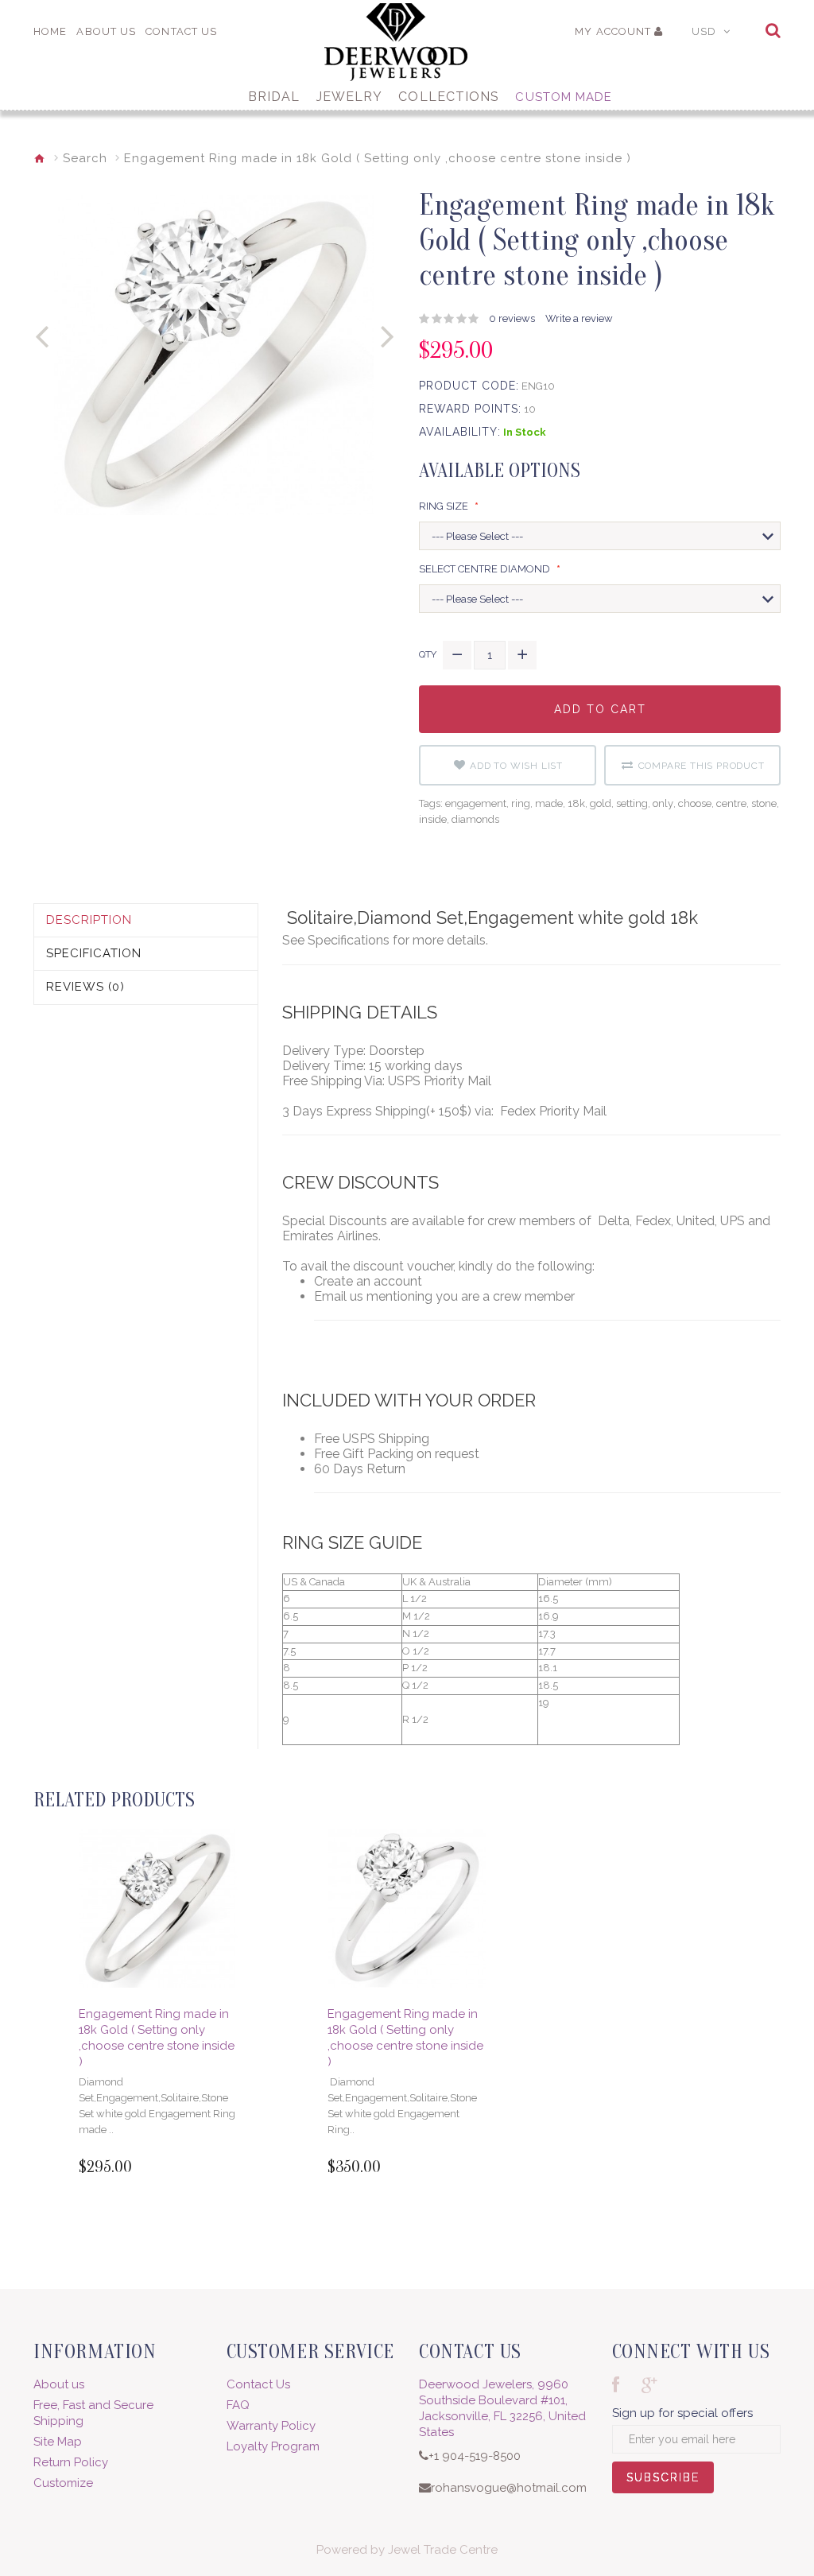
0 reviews (512, 318)
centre (731, 803)
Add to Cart (600, 718)
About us (59, 2384)
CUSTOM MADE (564, 97)
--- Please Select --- (477, 536)
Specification (94, 953)
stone (764, 803)
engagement (476, 803)
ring (521, 803)
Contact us (181, 31)
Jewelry (350, 97)
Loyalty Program (273, 2446)
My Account (613, 31)
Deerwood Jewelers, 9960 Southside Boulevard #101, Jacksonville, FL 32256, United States (502, 2408)
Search (85, 158)
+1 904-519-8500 (475, 2456)
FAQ (238, 2405)
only (663, 803)
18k (576, 803)
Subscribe (663, 2482)
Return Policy (71, 2462)
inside (433, 819)
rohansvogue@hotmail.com (509, 2488)
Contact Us (258, 2384)
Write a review (579, 318)
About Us (106, 31)
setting (632, 803)
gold (601, 803)
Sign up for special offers (682, 2413)
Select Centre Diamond (486, 569)
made (549, 803)
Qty (428, 654)
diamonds (475, 819)
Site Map (58, 2442)
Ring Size (445, 506)
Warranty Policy (271, 2426)
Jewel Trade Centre (443, 2550)
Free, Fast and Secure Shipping (93, 2413)
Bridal (274, 97)
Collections (449, 97)
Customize (63, 2483)
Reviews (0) (85, 987)
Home (50, 31)
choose (695, 803)
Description (89, 920)
